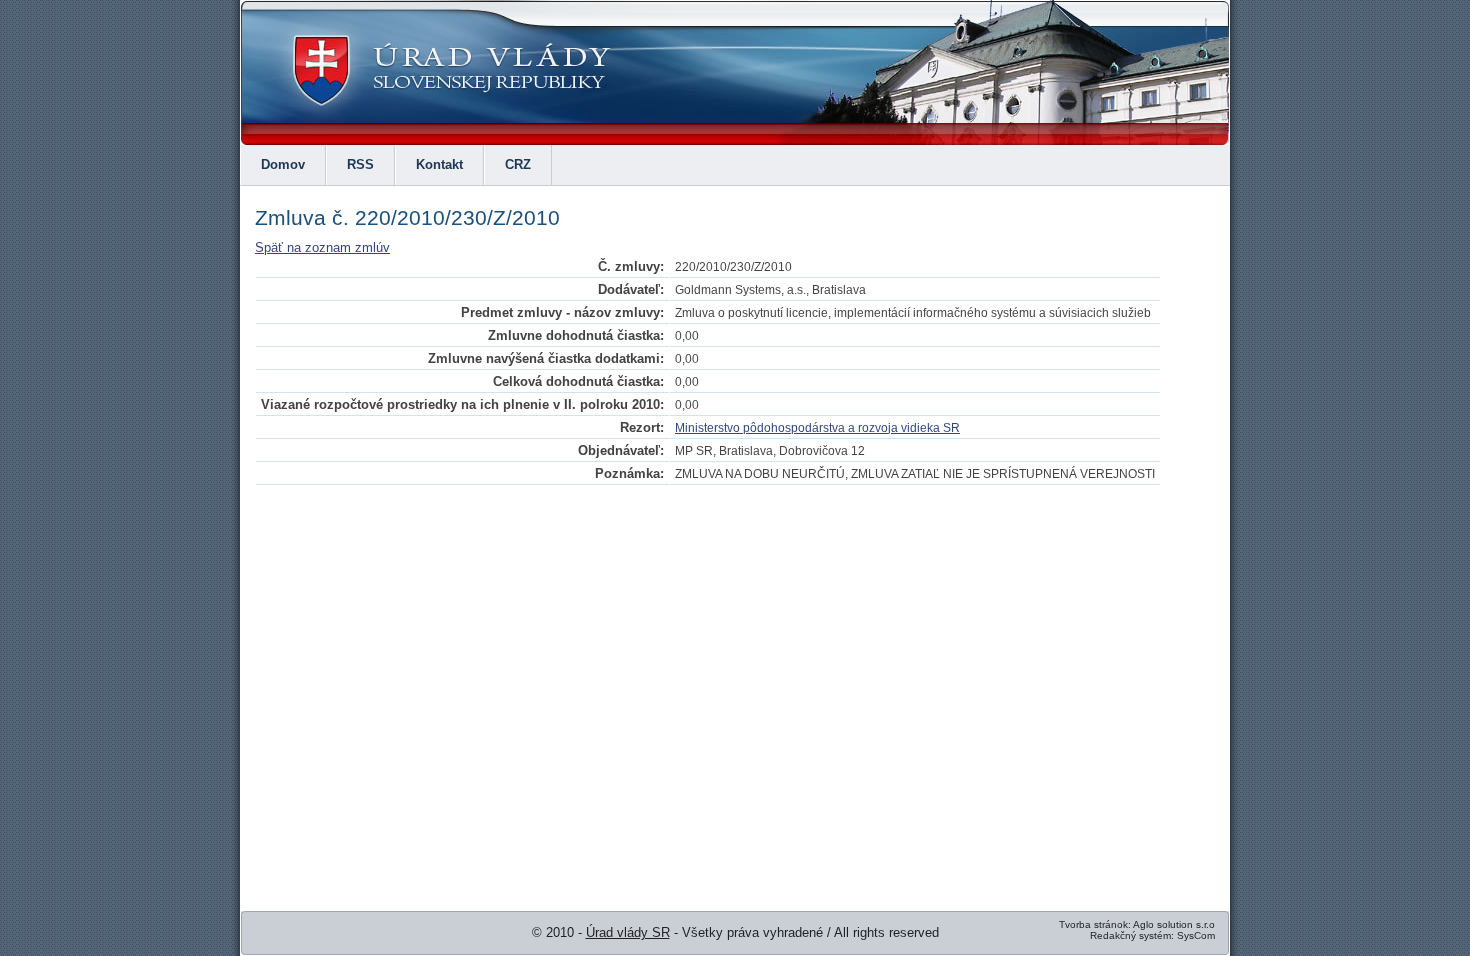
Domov (283, 164)
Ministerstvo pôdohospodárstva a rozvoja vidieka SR (817, 428)
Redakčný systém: (1132, 935)
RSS (360, 164)
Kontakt (439, 164)
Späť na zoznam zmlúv (322, 247)
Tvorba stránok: (1095, 924)
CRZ (518, 164)
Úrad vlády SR (628, 932)
